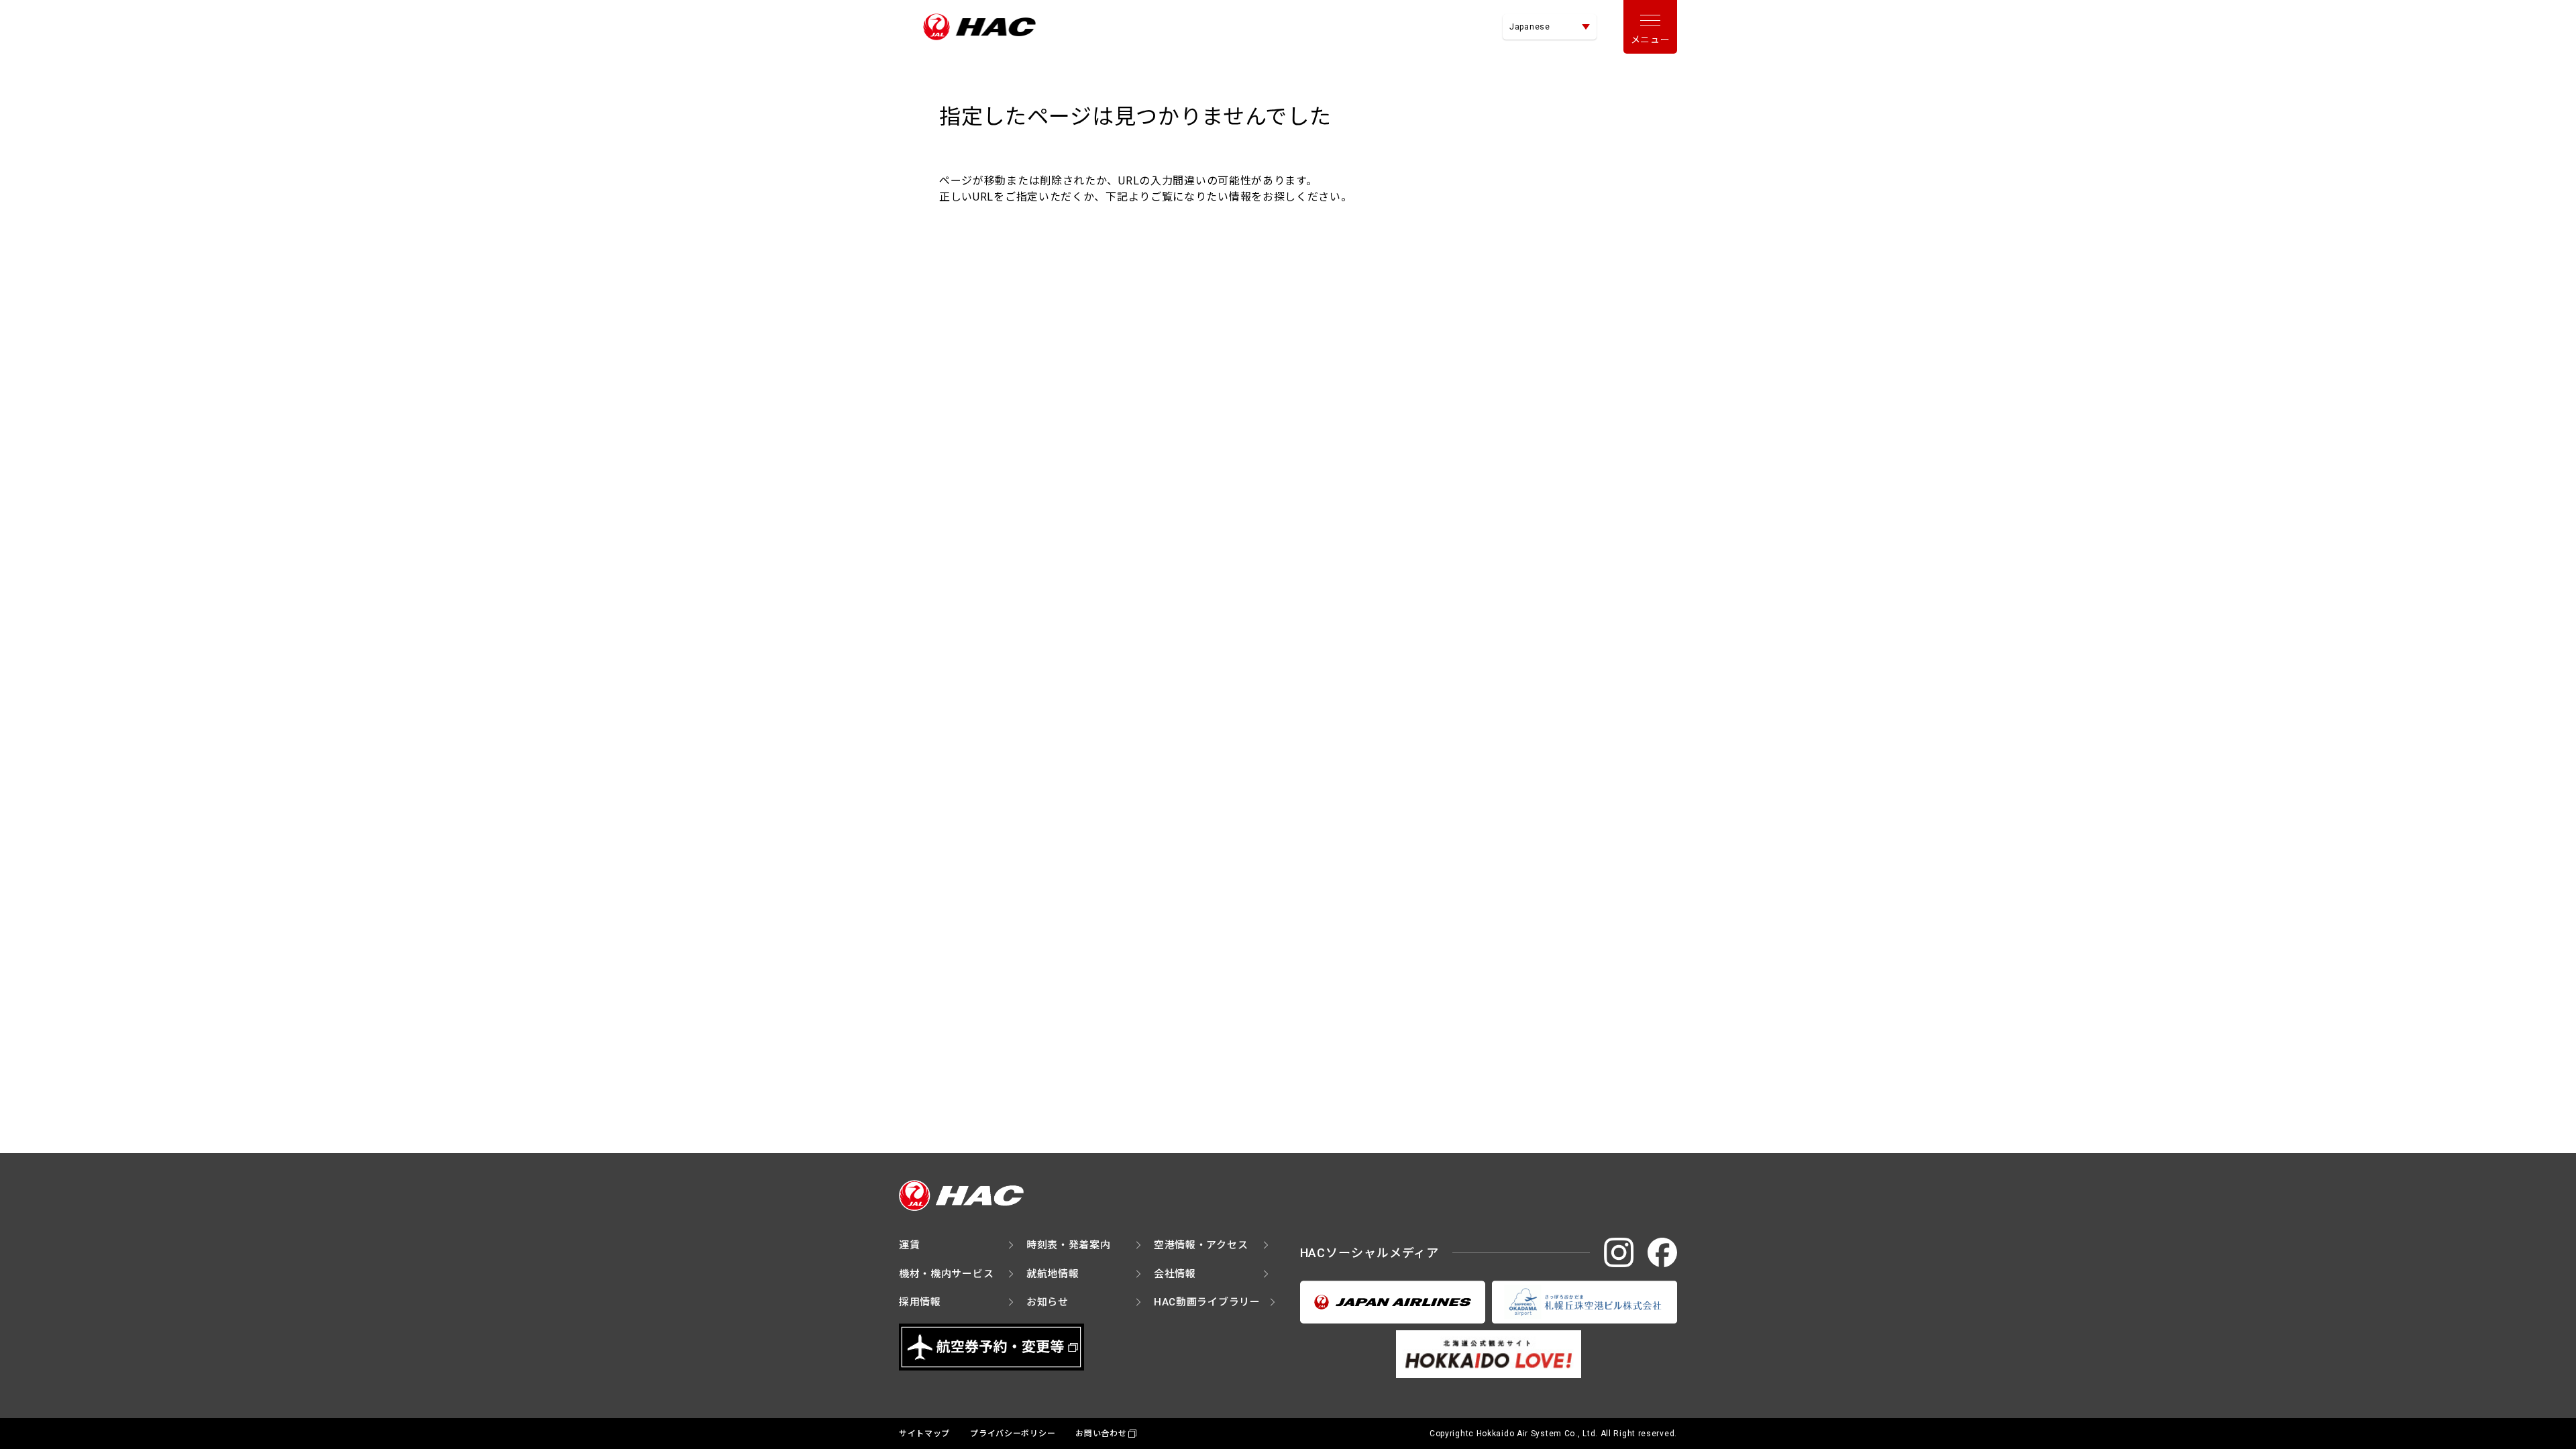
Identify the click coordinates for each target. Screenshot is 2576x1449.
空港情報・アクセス (1201, 1245)
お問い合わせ (1101, 1434)
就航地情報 (1053, 1274)
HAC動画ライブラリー (1207, 1302)
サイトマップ (924, 1434)
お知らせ (1048, 1302)
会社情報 (1175, 1274)
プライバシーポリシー (1013, 1434)
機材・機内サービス (946, 1274)
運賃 (909, 1245)
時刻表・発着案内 (1069, 1245)
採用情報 (920, 1302)
